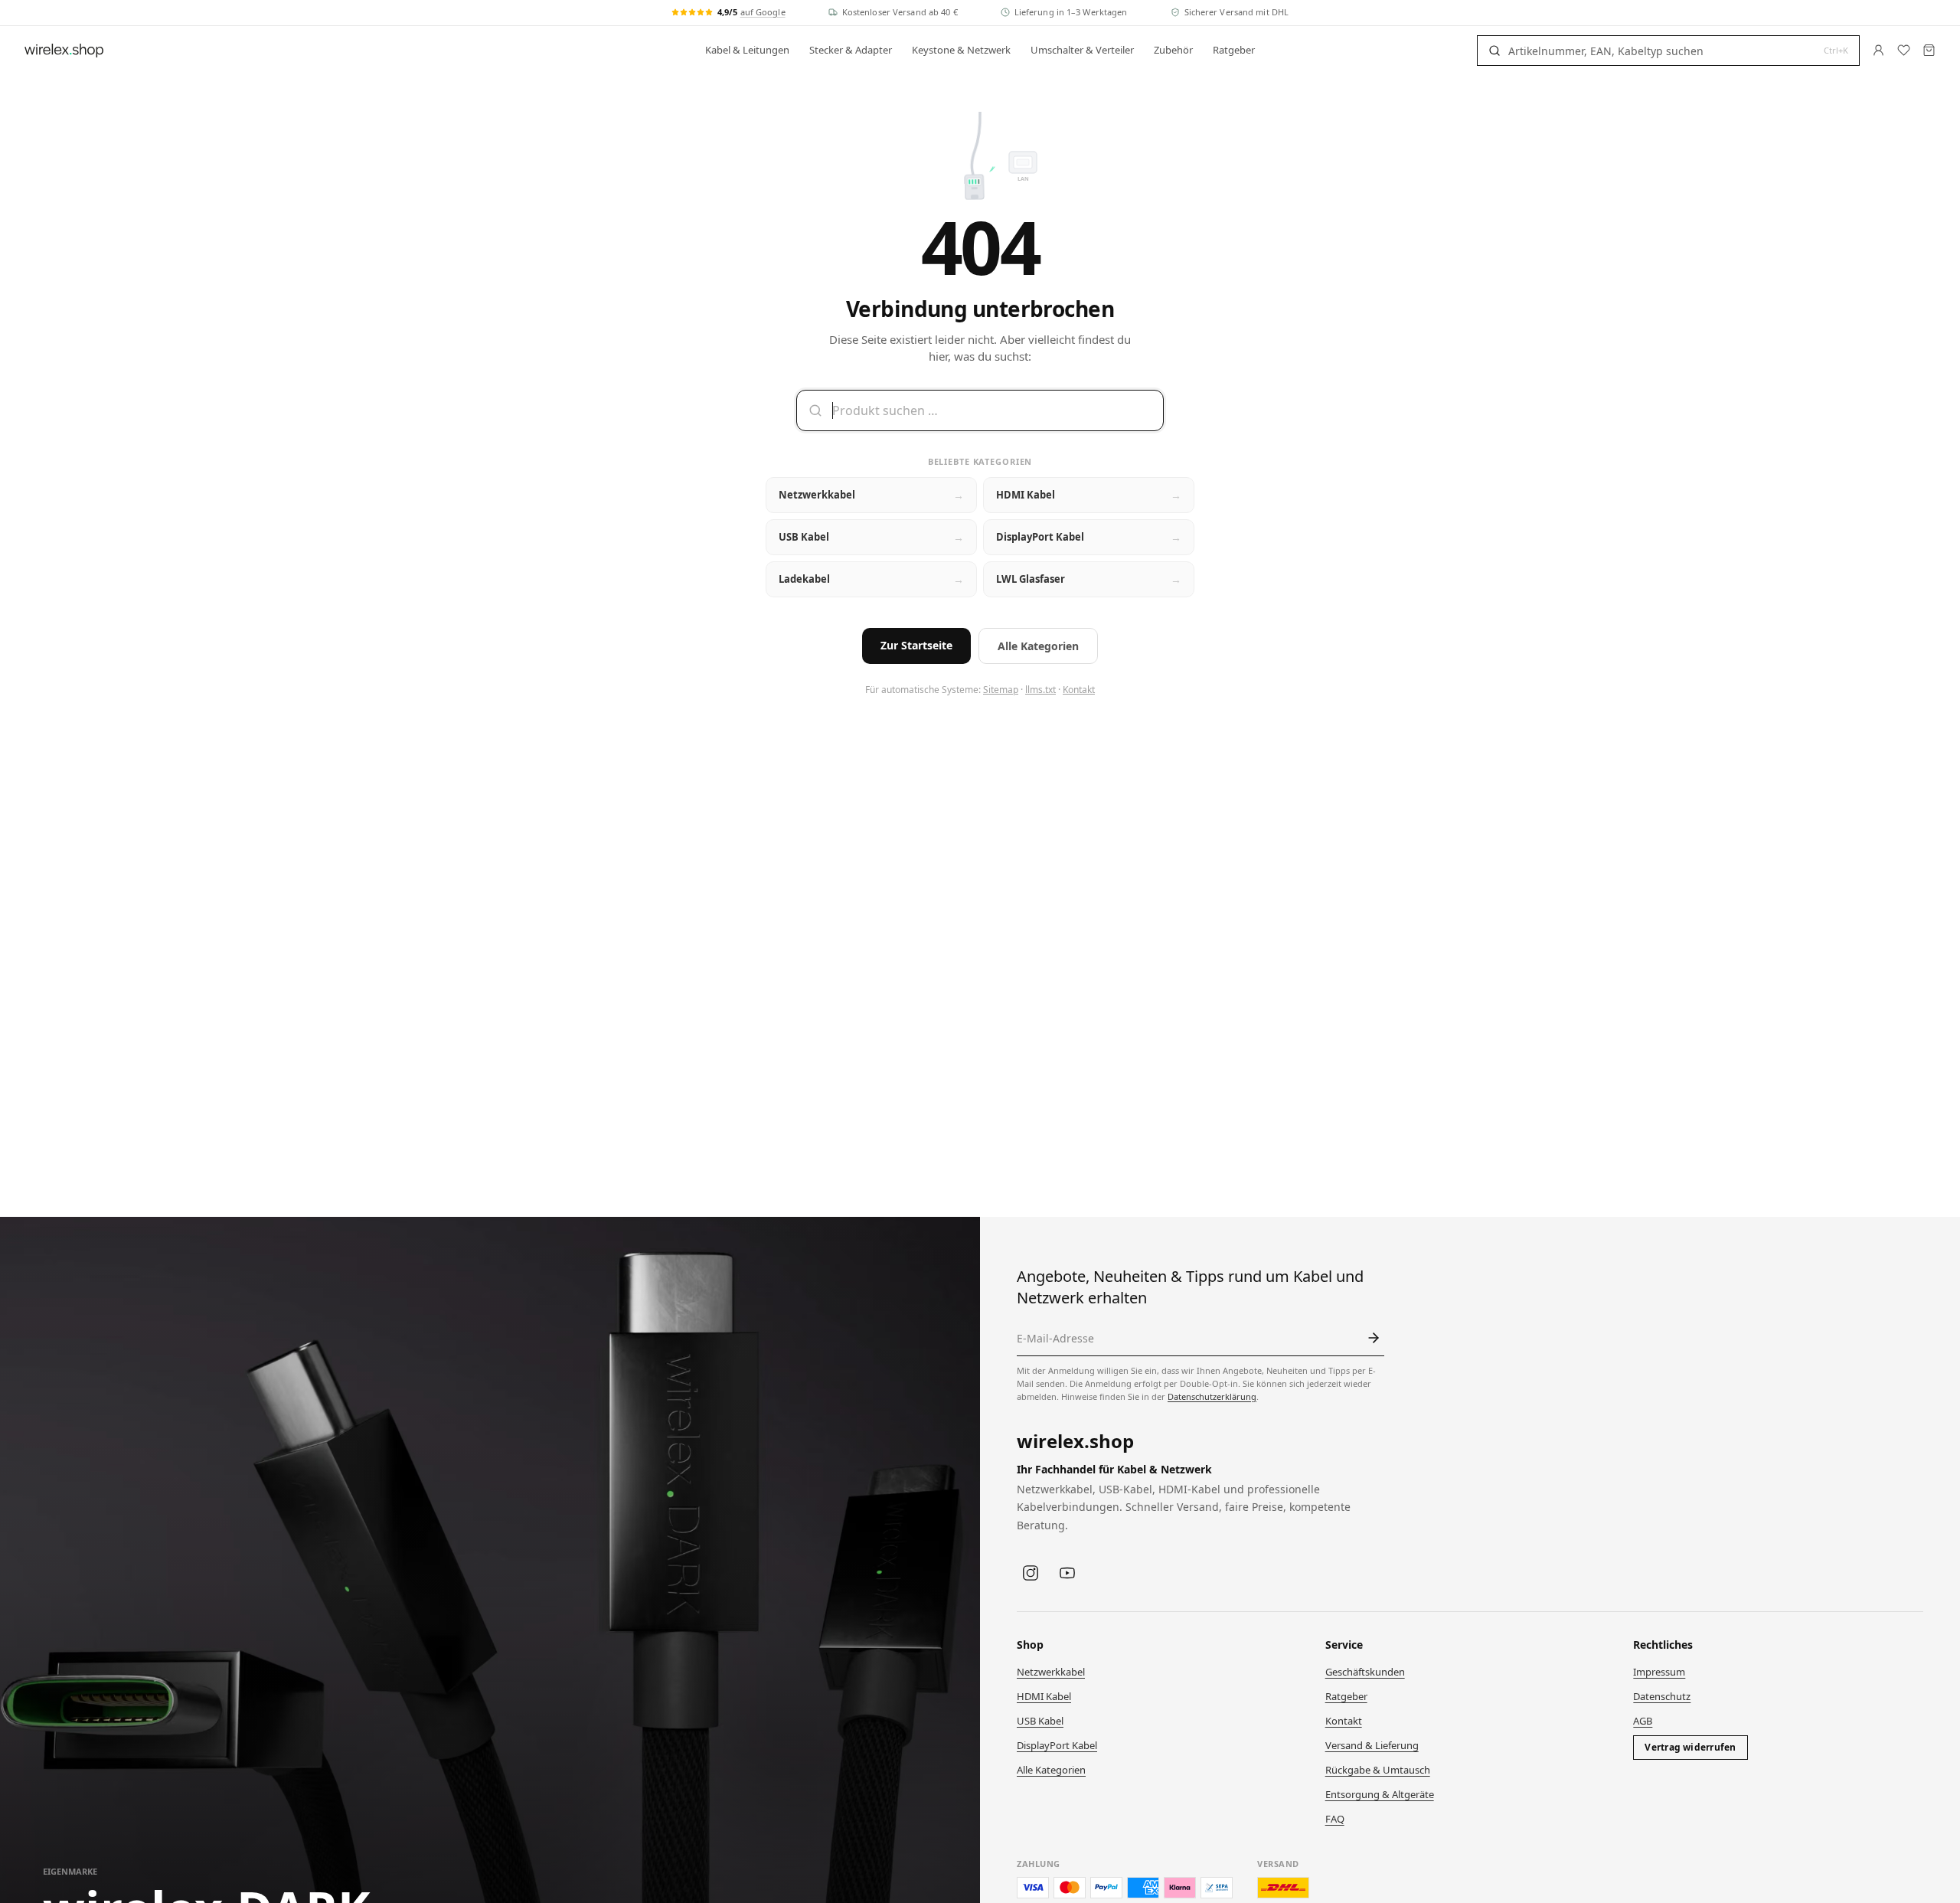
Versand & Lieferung (1372, 1745)
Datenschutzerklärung (1212, 1396)
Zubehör (1173, 50)
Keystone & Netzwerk (961, 50)
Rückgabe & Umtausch (1378, 1770)
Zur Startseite (916, 645)
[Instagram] (1031, 1573)
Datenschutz (1662, 1696)
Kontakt (1079, 690)
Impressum (1659, 1672)
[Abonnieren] (1374, 1338)
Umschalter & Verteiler (1082, 50)
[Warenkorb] (1929, 50)
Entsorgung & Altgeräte (1380, 1794)
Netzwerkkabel (1051, 1672)
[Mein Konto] (1878, 50)
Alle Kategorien (1038, 646)
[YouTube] (1067, 1573)
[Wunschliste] (1904, 50)
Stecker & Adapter (851, 50)
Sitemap (1001, 690)
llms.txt (1040, 690)
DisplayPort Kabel (1057, 1745)
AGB (1643, 1721)
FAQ (1335, 1819)
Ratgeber (1234, 50)
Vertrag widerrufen (1690, 1747)
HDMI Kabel (1044, 1696)
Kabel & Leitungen (747, 50)
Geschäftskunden (1365, 1672)
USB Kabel (1040, 1721)
